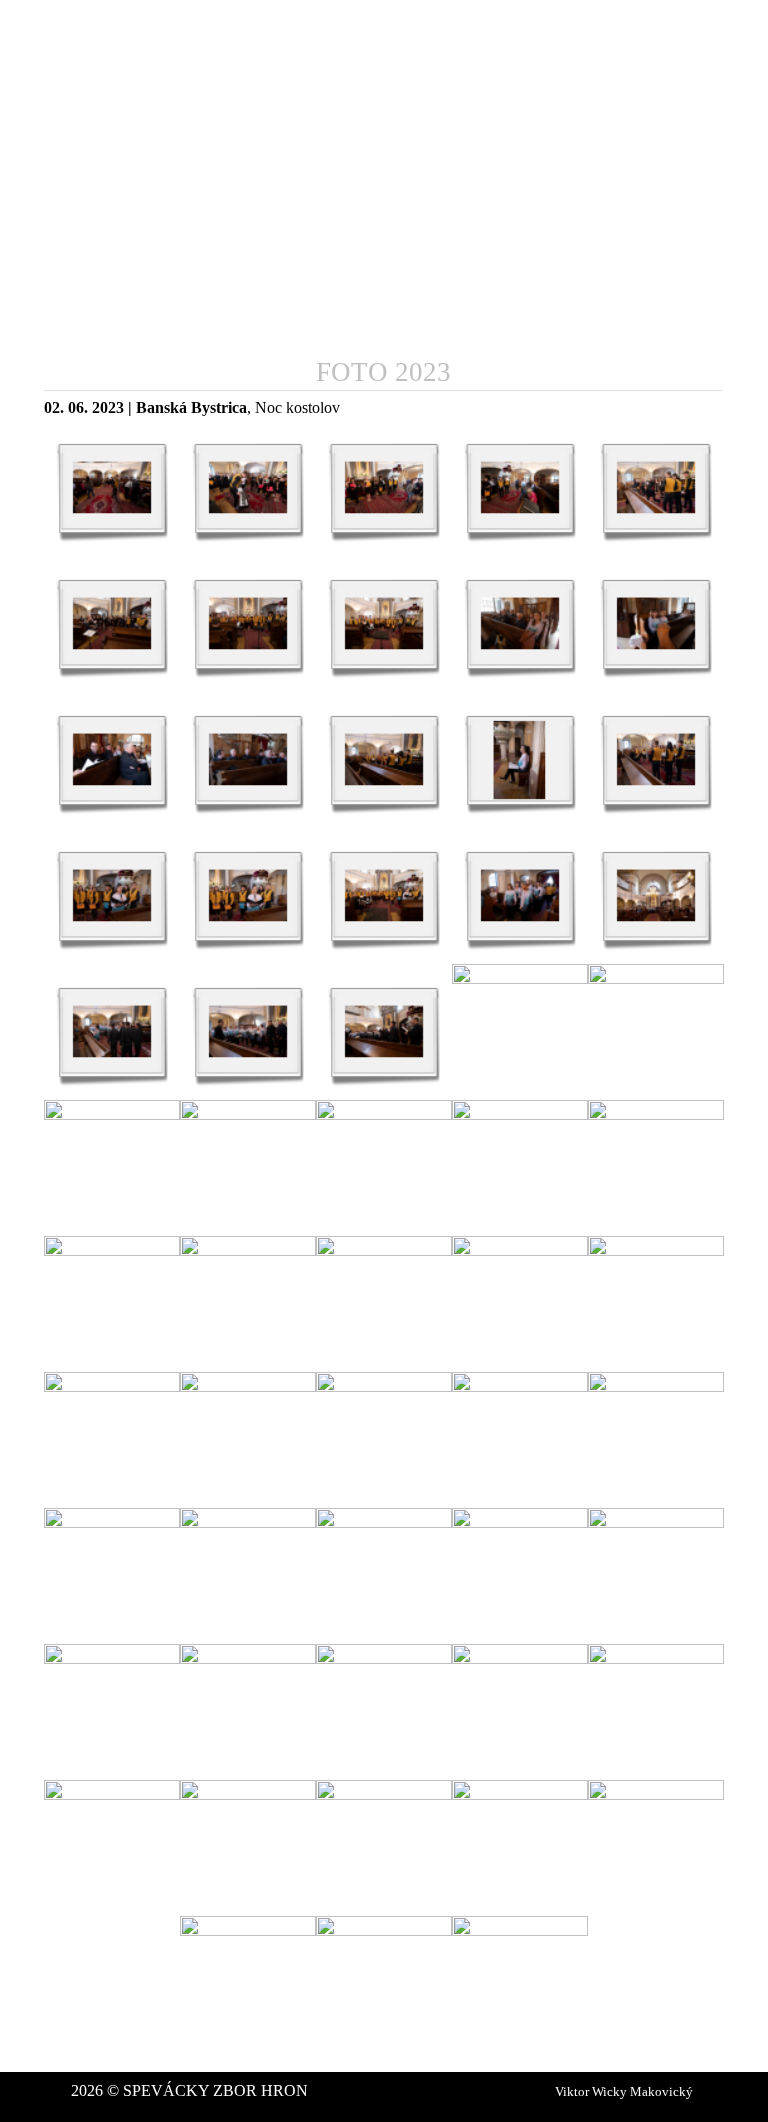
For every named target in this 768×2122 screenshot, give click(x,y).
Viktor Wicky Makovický (624, 2091)
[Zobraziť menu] (710, 32)
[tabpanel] (384, 408)
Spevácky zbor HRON (136, 27)
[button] (112, 488)
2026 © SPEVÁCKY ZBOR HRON (189, 2090)
